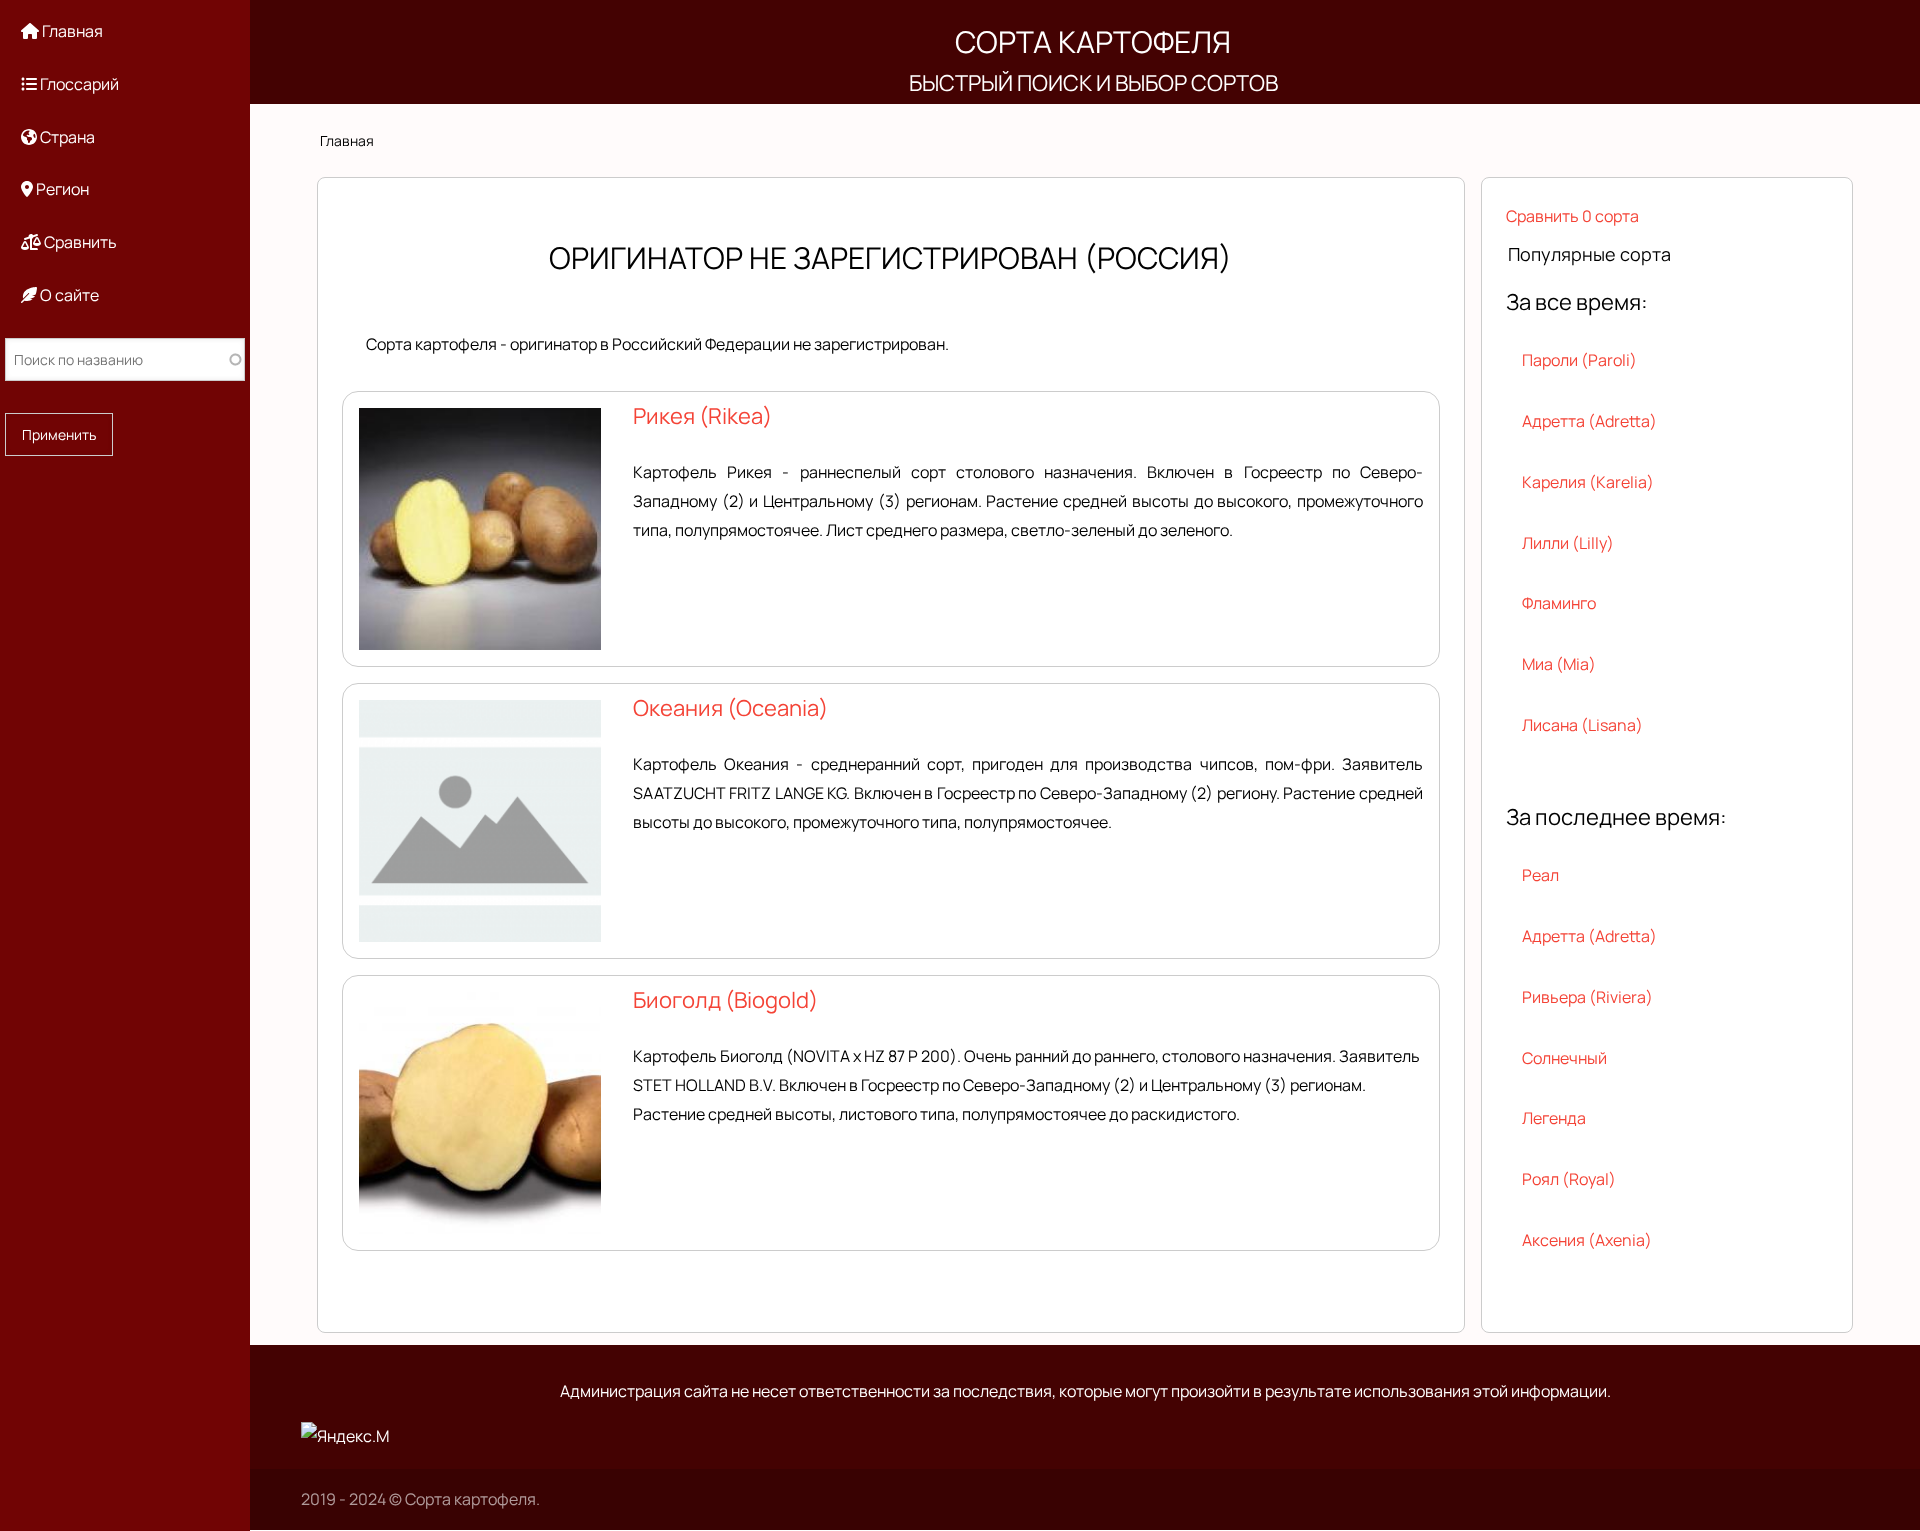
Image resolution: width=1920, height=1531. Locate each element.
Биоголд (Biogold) (725, 1000)
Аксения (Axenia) (1587, 1240)
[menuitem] (125, 31)
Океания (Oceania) (730, 708)
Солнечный (1564, 1058)
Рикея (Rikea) (702, 416)
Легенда (1554, 1118)
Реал (1540, 875)
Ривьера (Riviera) (1587, 997)
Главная (347, 140)
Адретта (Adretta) (1589, 421)
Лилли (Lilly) (1568, 543)
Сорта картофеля (1093, 41)
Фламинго (1559, 603)
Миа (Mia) (1559, 664)
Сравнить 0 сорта (1572, 216)
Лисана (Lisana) (1582, 725)
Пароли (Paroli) (1579, 360)
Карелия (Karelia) (1588, 482)
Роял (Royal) (1569, 1179)
